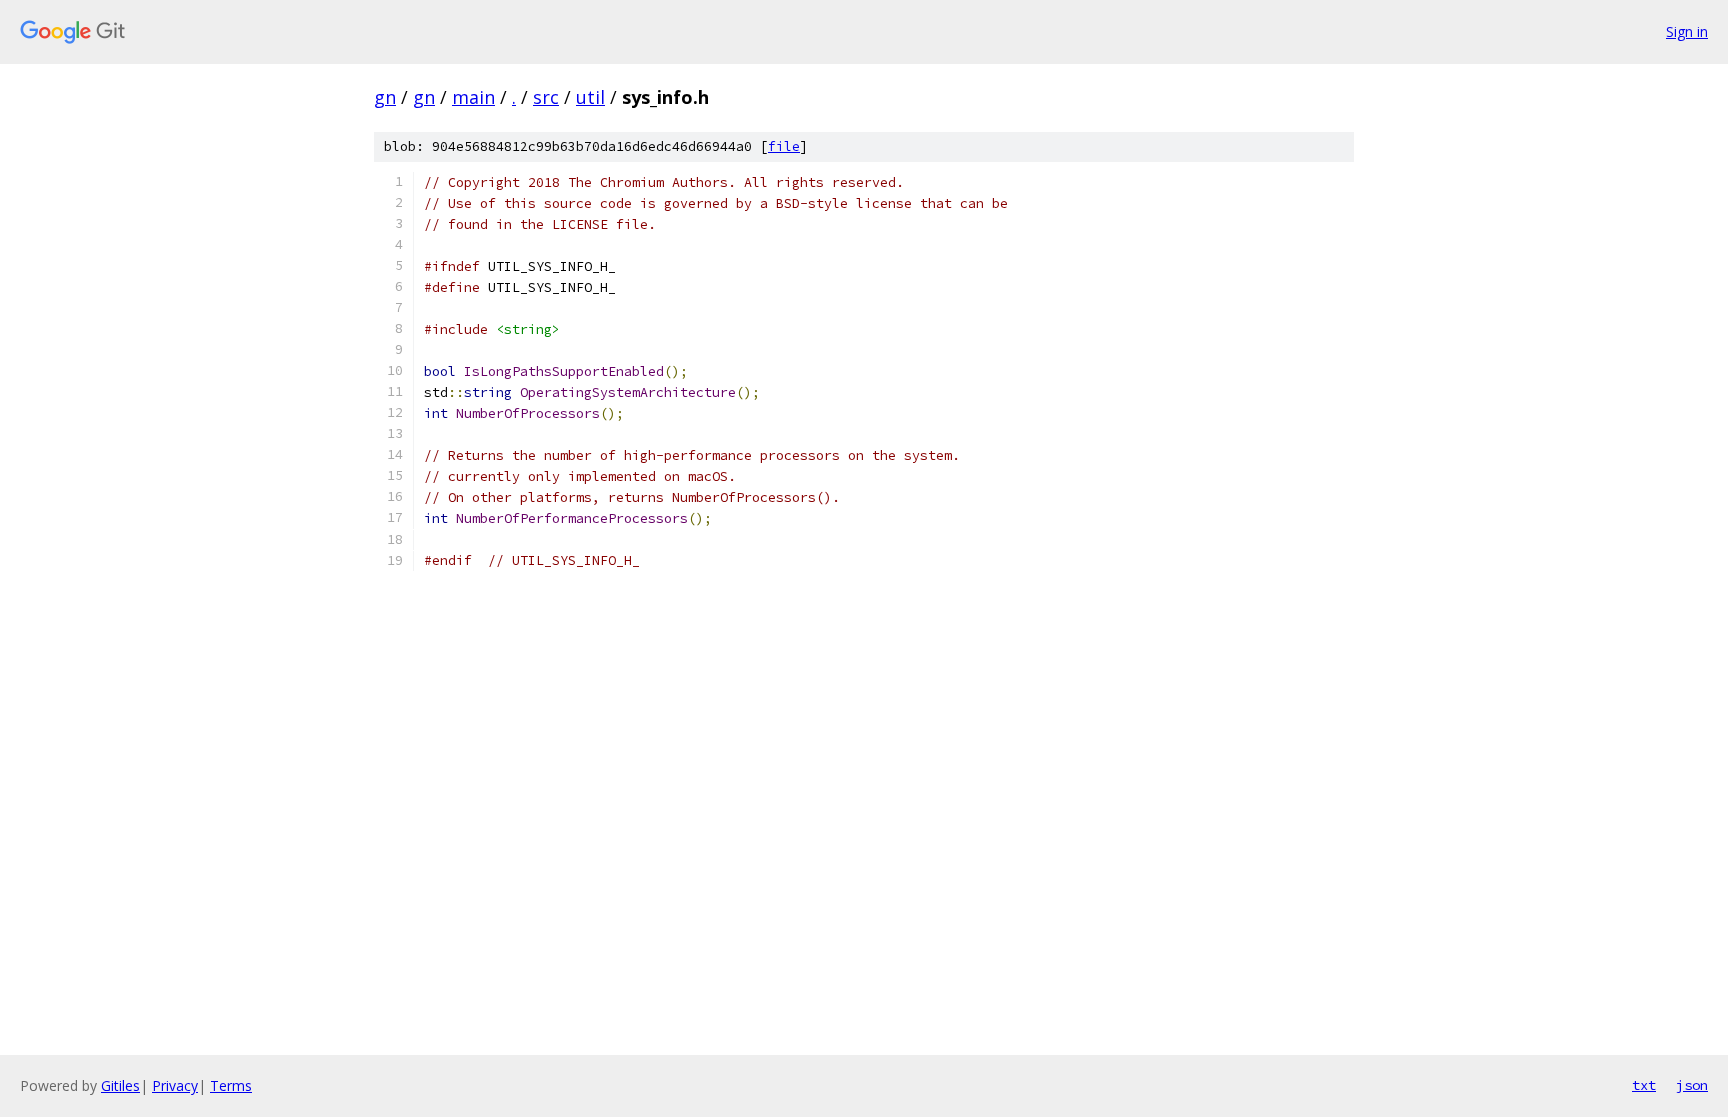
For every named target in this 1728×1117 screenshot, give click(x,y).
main (473, 97)
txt (1644, 1085)
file (784, 146)
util (590, 97)
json (1692, 1085)
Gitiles (120, 1085)
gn (385, 97)
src (546, 97)
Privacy (175, 1085)
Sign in (1687, 31)
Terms (231, 1085)
